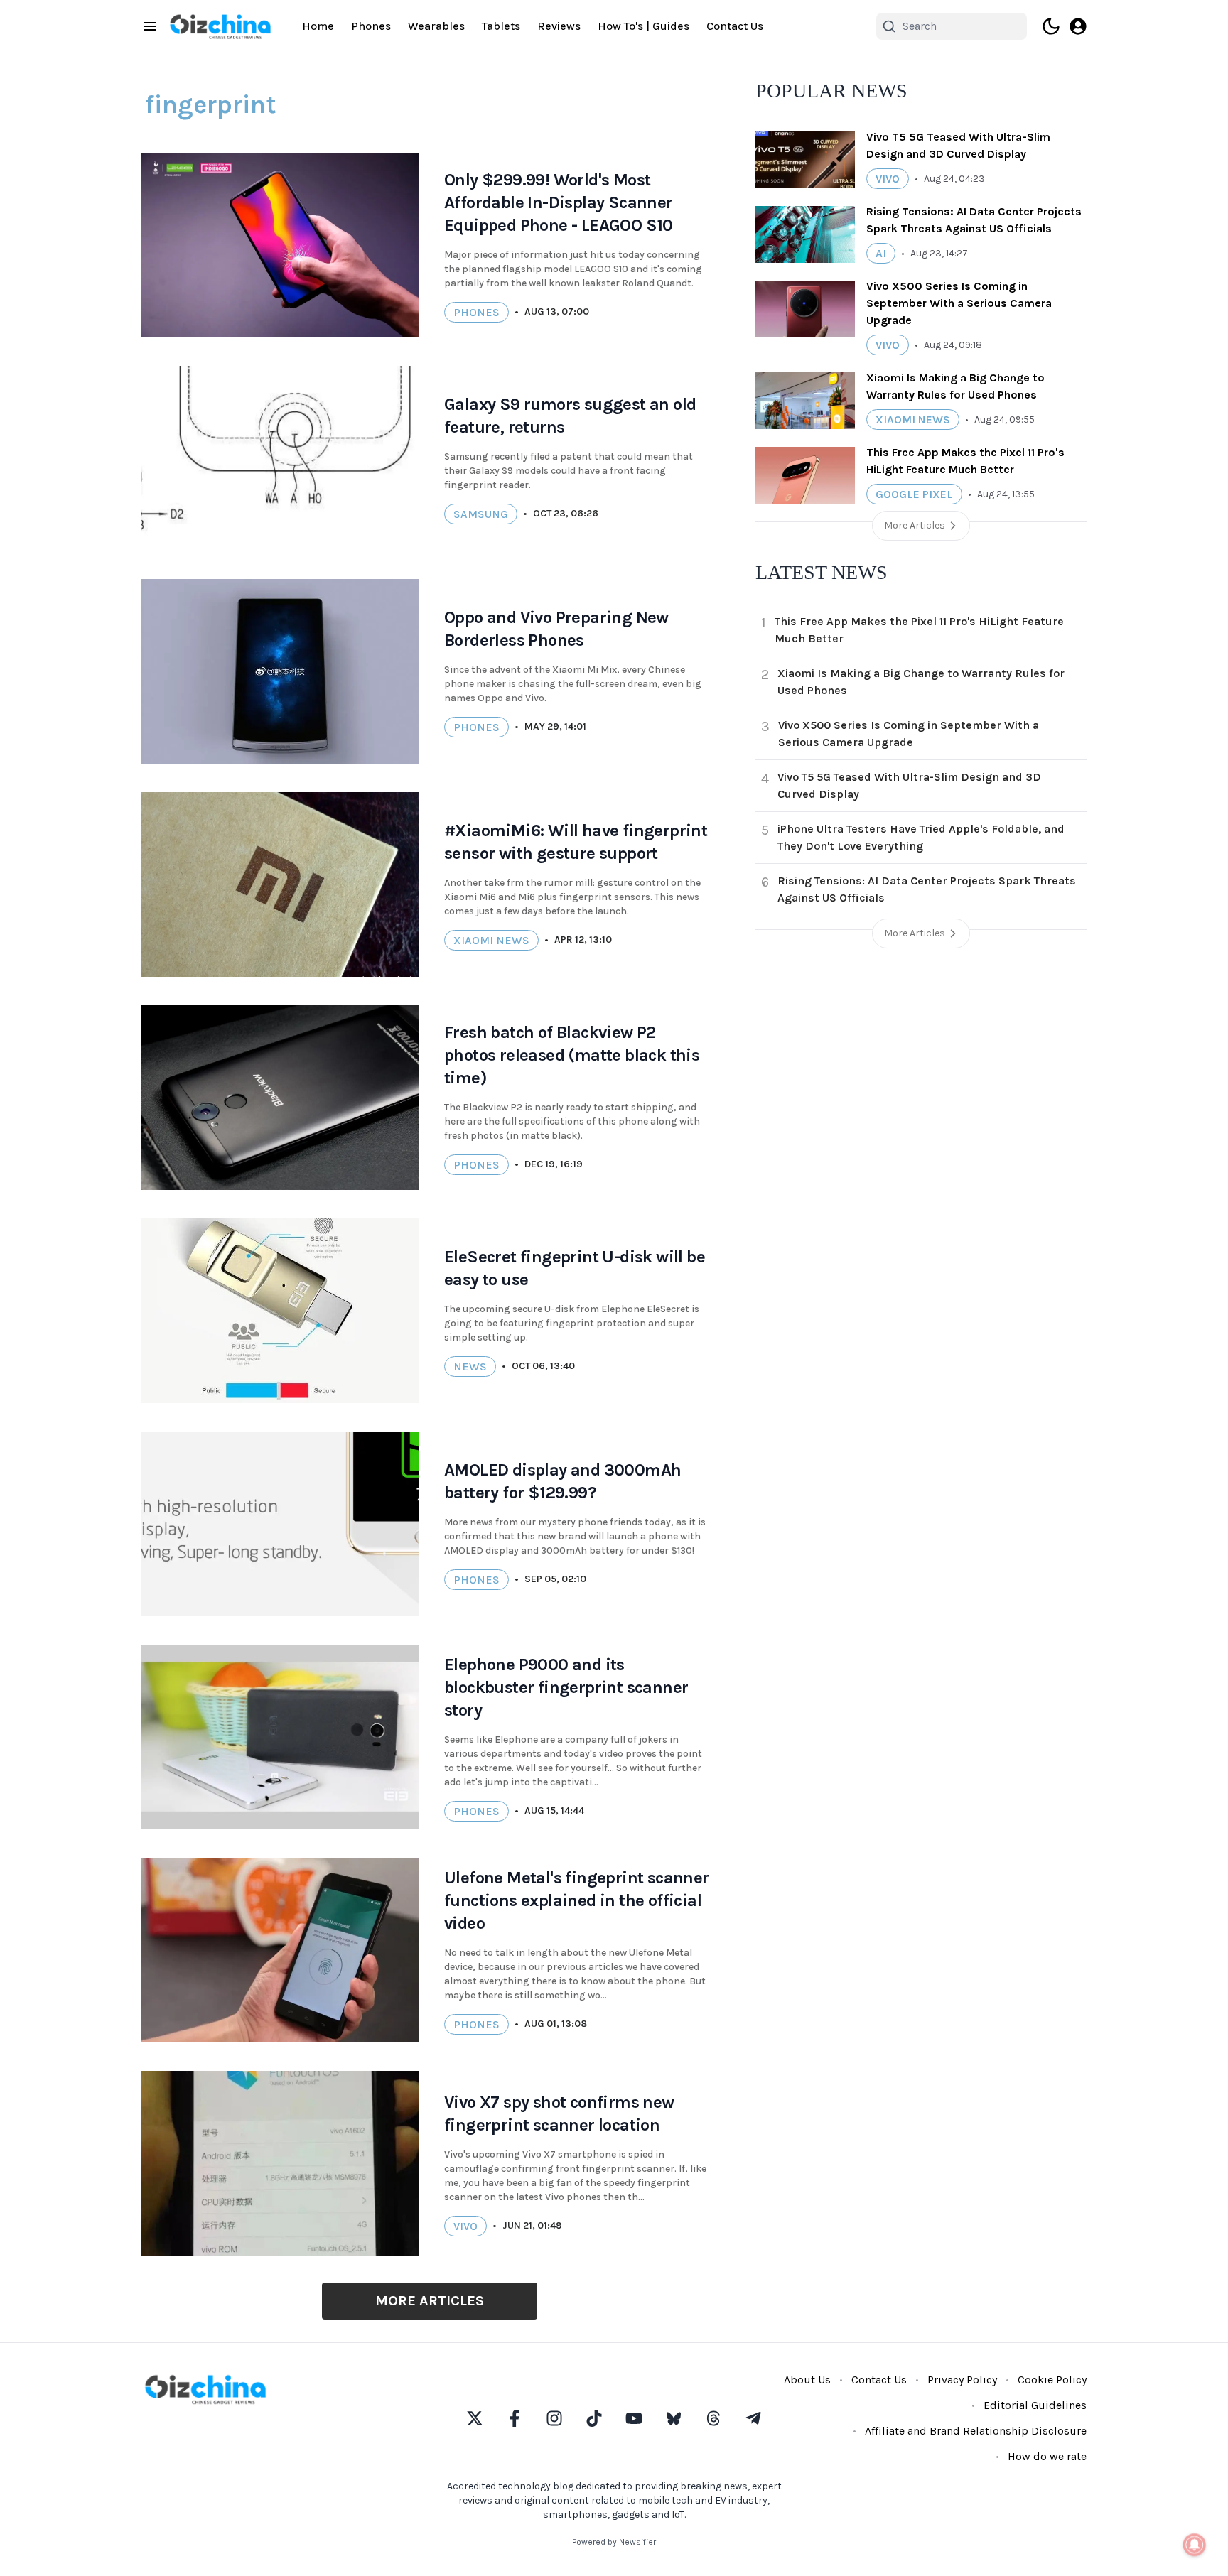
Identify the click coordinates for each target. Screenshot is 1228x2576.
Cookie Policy (1052, 2380)
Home (318, 26)
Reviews (559, 26)
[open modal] (1078, 26)
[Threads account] (713, 2418)
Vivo (465, 2226)
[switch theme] (1051, 26)
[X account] (475, 2418)
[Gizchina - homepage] (220, 27)
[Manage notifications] (1195, 2545)
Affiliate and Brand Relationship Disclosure (976, 2431)
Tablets (501, 26)
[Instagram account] (554, 2418)
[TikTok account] (594, 2418)
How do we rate (1047, 2456)
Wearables (436, 26)
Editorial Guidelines (1035, 2405)
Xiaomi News (491, 940)
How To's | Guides (643, 26)
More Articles (430, 2301)
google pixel (914, 494)
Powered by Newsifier (614, 2542)
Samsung (481, 514)
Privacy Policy (962, 2380)
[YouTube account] (634, 2418)
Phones (371, 26)
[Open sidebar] (150, 26)
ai (881, 253)
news (470, 1367)
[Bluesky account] (674, 2418)
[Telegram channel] (753, 2418)
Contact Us (735, 26)
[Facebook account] (515, 2418)
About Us (807, 2380)
